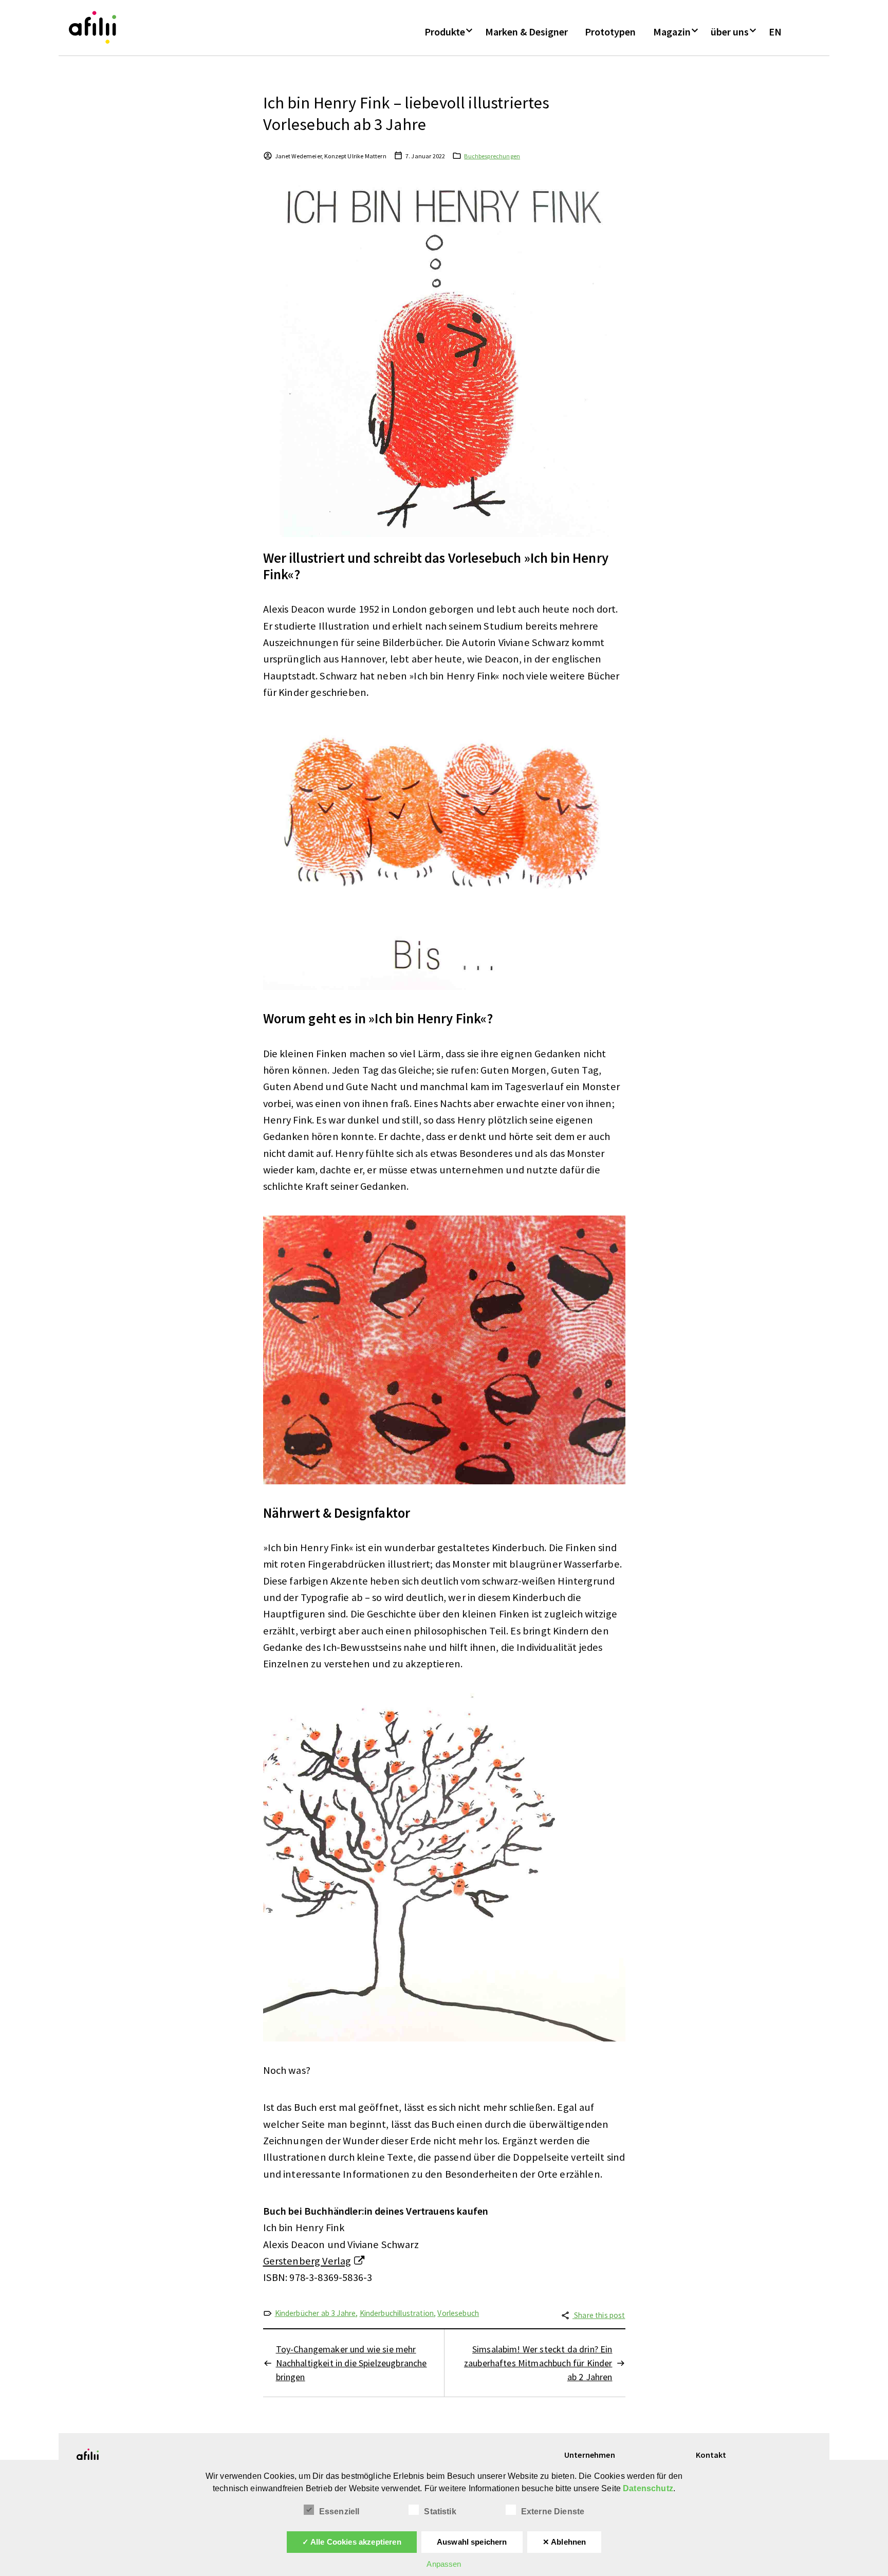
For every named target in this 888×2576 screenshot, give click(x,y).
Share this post (599, 2315)
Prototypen (610, 32)
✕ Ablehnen (565, 2542)
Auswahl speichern (472, 2542)
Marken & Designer (526, 32)
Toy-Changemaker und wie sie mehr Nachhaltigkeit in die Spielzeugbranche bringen (351, 2363)
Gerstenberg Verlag (307, 2261)
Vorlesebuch (458, 2313)
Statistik (440, 2511)
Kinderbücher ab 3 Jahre (316, 2313)
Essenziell (339, 2511)
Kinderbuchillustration (397, 2313)
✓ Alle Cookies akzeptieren (352, 2542)
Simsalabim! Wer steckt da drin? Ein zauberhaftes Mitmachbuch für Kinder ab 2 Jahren (538, 2363)
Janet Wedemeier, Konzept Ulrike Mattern (331, 156)
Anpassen (444, 2564)
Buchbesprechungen (492, 156)
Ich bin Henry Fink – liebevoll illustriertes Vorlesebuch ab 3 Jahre (406, 113)
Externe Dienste (553, 2511)
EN (775, 32)
